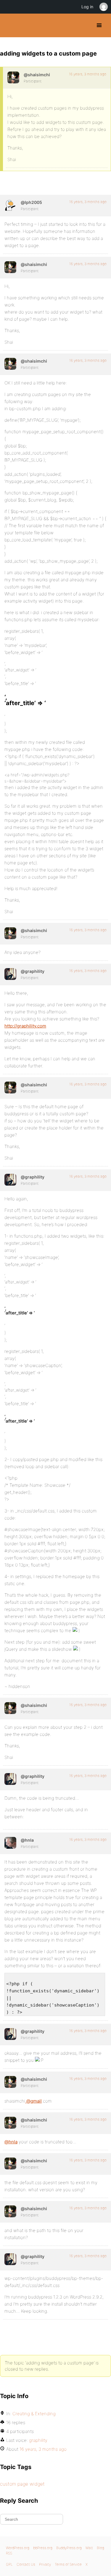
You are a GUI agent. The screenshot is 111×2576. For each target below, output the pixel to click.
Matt (89, 2548)
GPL (9, 2564)
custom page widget (22, 2484)
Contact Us (26, 2564)
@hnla (11, 2142)
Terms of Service (68, 2564)
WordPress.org (18, 2548)
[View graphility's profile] (10, 974)
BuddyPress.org (10, 25)
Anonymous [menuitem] (103, 7)
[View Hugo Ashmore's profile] (10, 1843)
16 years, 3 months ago (88, 74)
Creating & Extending (34, 2414)
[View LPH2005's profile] (10, 205)
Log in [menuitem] (87, 7)
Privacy (45, 2564)
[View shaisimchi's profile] (13, 77)
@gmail (33, 2101)
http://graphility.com (25, 1026)
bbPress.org (43, 2548)
